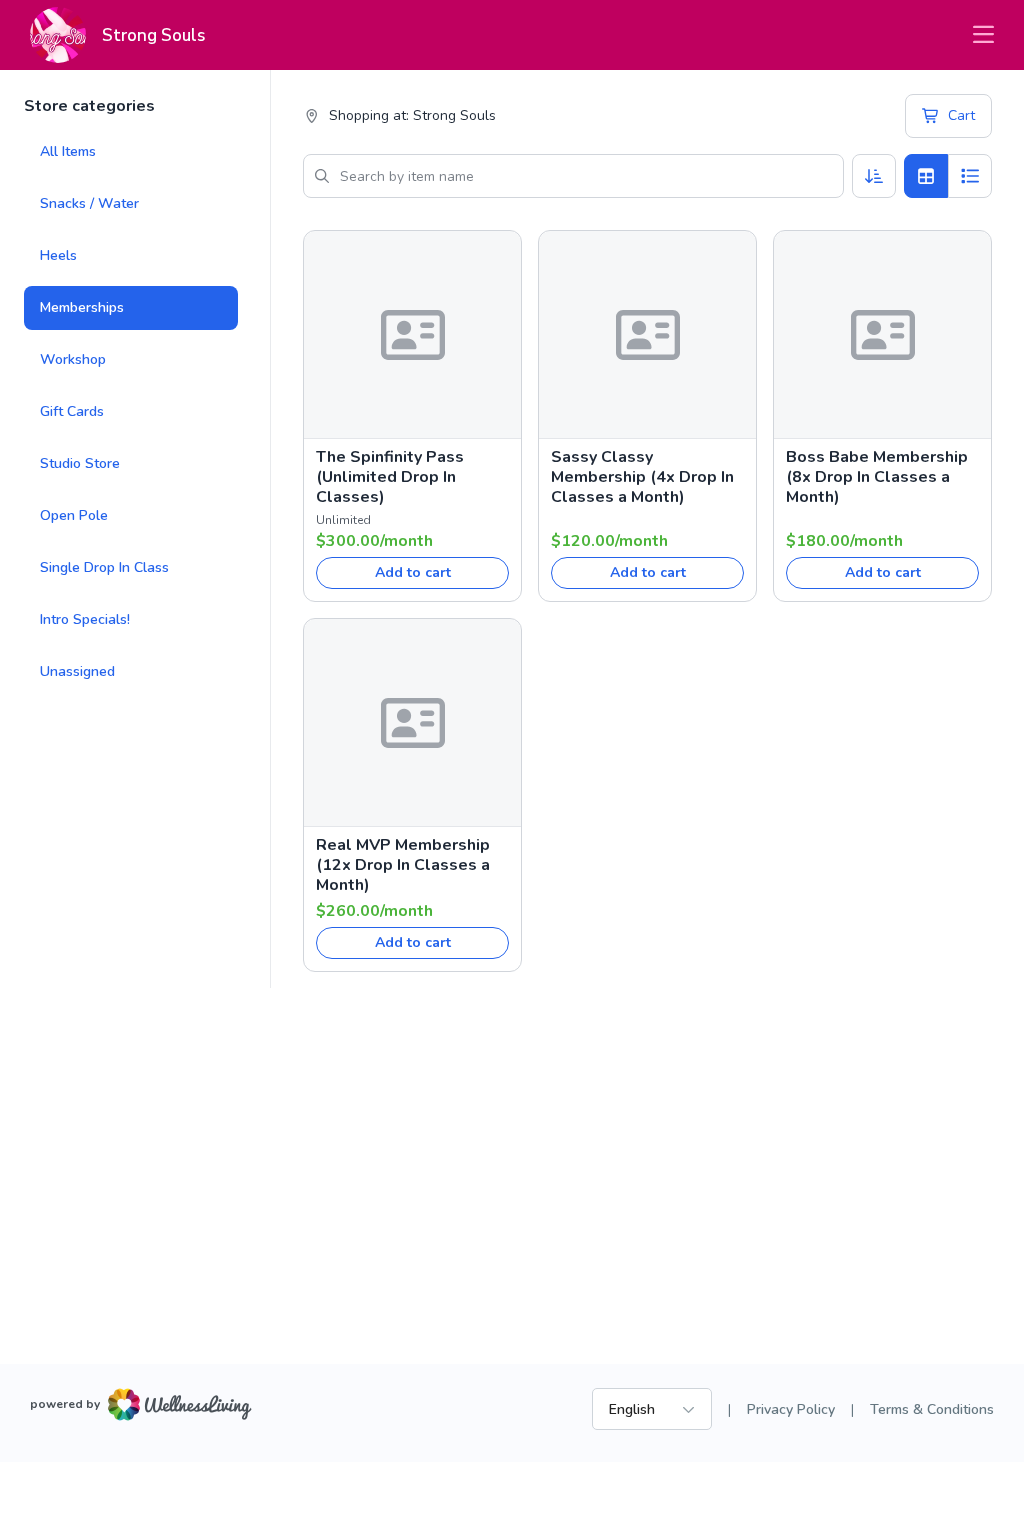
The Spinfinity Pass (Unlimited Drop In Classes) (390, 477)
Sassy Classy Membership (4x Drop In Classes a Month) (642, 477)
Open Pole (74, 515)
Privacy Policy (791, 1409)
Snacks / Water (89, 203)
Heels (58, 255)
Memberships (82, 307)
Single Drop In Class (104, 567)
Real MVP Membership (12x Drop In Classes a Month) (403, 865)
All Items (68, 151)
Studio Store (80, 463)
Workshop (73, 359)
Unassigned (77, 671)
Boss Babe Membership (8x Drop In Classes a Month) (877, 477)
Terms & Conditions (932, 1409)
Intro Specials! (85, 619)
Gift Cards (72, 411)
